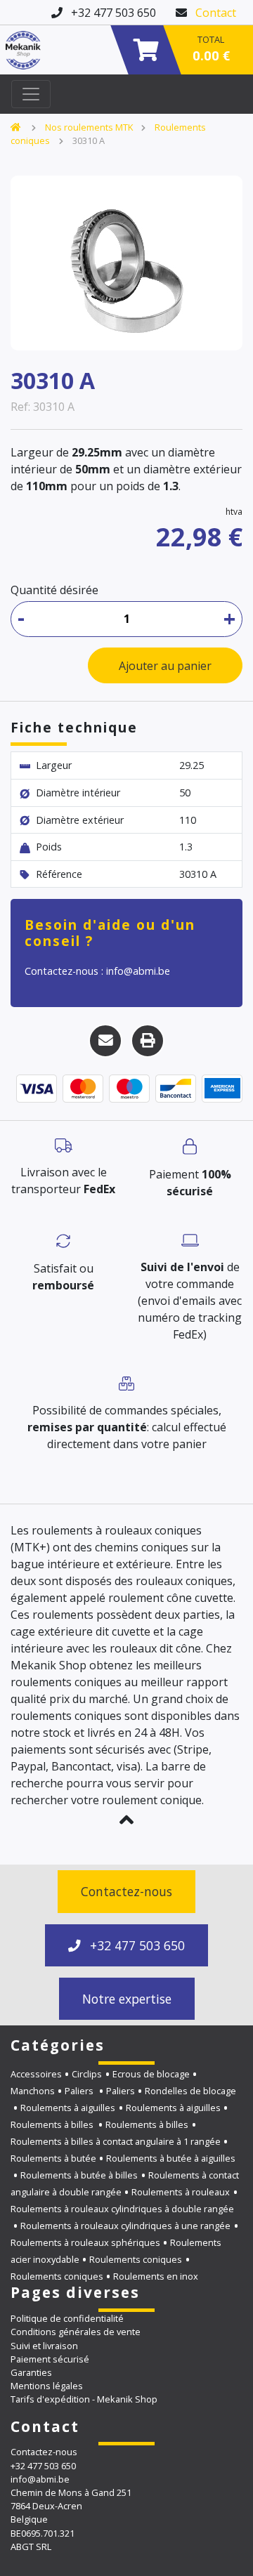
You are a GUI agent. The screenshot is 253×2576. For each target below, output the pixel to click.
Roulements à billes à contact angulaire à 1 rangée (116, 2141)
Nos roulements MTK (89, 127)
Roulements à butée (53, 2158)
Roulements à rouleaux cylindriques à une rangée (125, 2226)
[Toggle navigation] (31, 94)
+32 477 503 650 (136, 1945)
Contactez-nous (126, 1891)
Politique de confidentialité (67, 2318)
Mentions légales (47, 2386)
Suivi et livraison (44, 2346)
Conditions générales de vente (76, 2332)
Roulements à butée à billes (79, 2175)
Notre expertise (127, 1999)
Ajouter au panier (165, 666)
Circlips (87, 2074)
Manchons (33, 2091)
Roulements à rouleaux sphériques (85, 2242)
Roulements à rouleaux (181, 2192)
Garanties (31, 2372)
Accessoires (36, 2074)
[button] (126, 1820)
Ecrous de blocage (151, 2074)
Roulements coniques (136, 2259)
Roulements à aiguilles (68, 2108)
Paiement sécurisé (50, 2359)
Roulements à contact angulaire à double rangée (125, 2183)
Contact (216, 13)
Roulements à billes (53, 2124)
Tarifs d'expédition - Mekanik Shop (84, 2399)
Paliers (80, 2091)
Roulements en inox (156, 2276)
